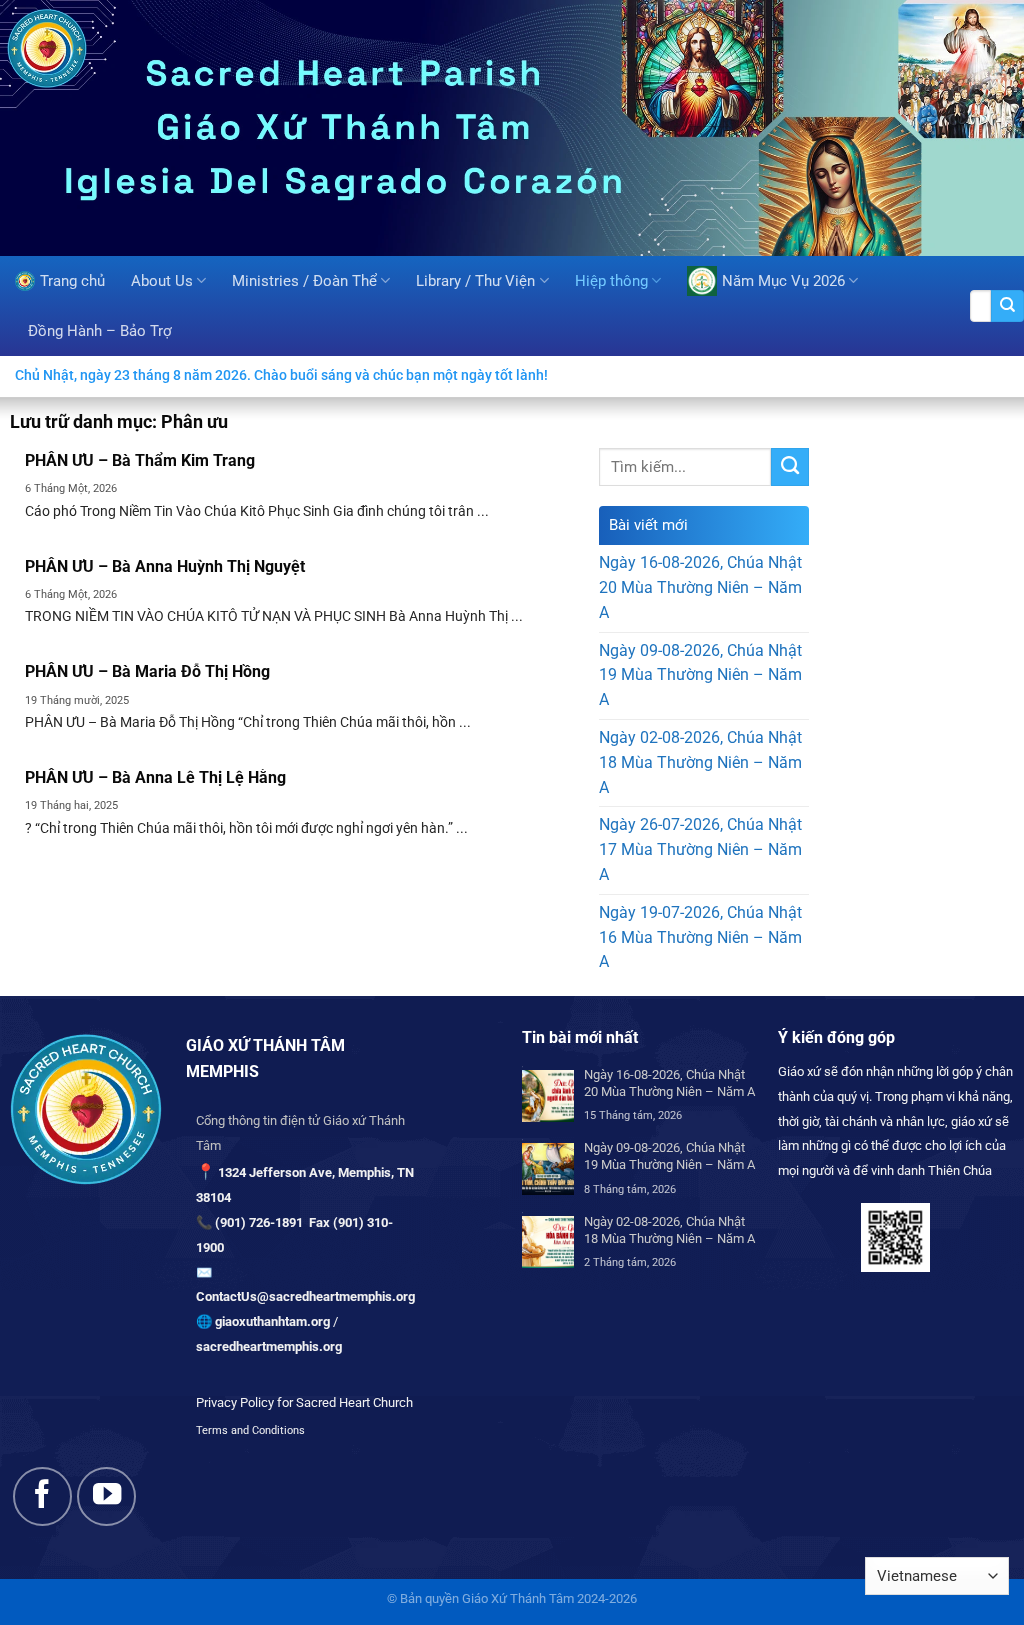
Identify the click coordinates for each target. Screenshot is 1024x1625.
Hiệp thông (611, 281)
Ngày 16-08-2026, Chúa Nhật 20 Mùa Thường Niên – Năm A (700, 588)
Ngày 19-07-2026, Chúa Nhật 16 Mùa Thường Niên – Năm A (700, 938)
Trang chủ (72, 281)
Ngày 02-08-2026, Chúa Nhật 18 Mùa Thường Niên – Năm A (700, 763)
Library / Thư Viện (475, 281)
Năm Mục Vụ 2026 (783, 281)
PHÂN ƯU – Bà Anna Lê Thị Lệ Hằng (155, 777)
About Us (162, 281)
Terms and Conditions (250, 1430)
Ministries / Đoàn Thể (304, 281)
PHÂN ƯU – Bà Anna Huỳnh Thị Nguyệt (165, 566)
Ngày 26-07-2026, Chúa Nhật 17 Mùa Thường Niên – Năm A (700, 850)
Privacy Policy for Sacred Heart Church (304, 1402)
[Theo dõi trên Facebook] (42, 1496)
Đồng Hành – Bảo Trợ (100, 331)
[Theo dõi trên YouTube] (106, 1496)
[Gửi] (1007, 306)
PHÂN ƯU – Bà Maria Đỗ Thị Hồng (147, 671)
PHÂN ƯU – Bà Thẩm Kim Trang (140, 460)
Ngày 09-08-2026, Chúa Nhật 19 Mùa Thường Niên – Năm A (700, 676)
